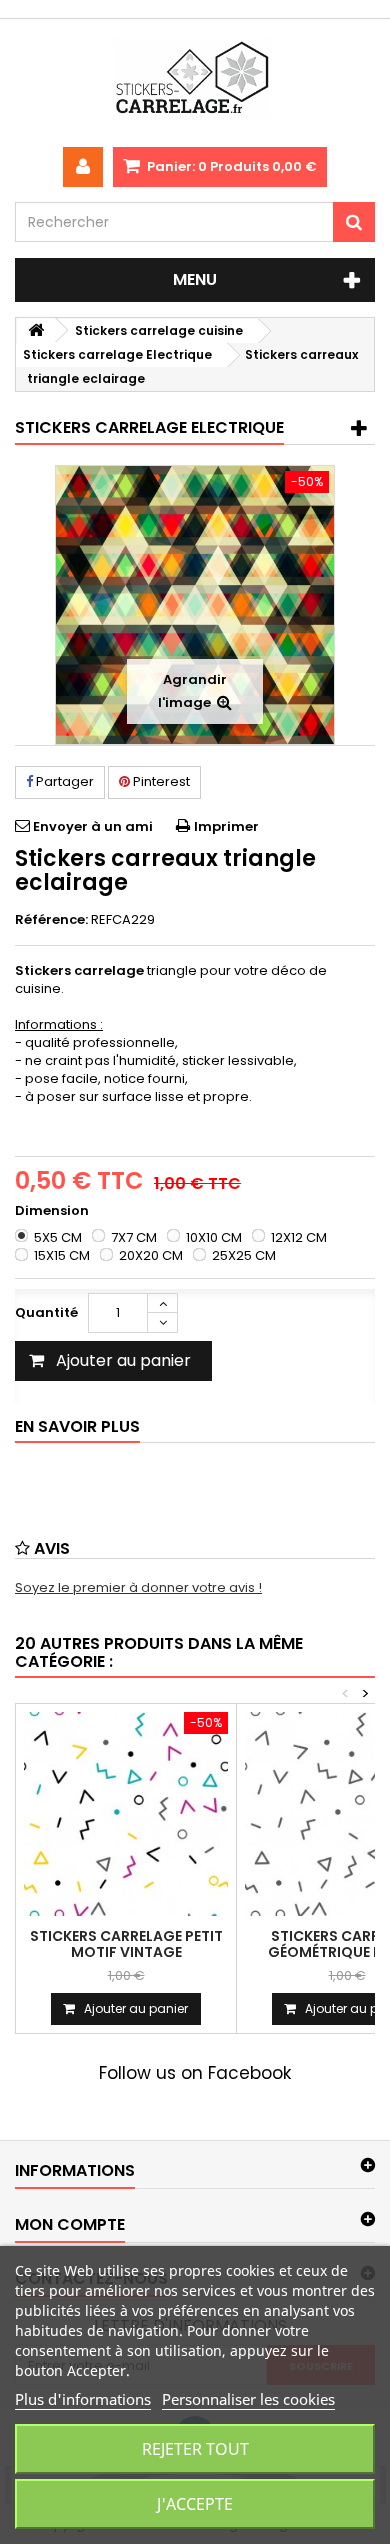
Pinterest (160, 781)
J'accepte (195, 2504)
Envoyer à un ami (93, 826)
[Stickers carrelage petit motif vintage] (126, 1814)
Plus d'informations (83, 2399)
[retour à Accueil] (36, 330)
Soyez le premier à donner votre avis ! (138, 1587)
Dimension (53, 1211)
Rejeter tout (195, 2449)
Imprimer (226, 826)
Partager (63, 781)
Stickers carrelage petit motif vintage (126, 1944)
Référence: (51, 920)
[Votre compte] (83, 167)
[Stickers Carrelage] (195, 83)
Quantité (46, 1312)
